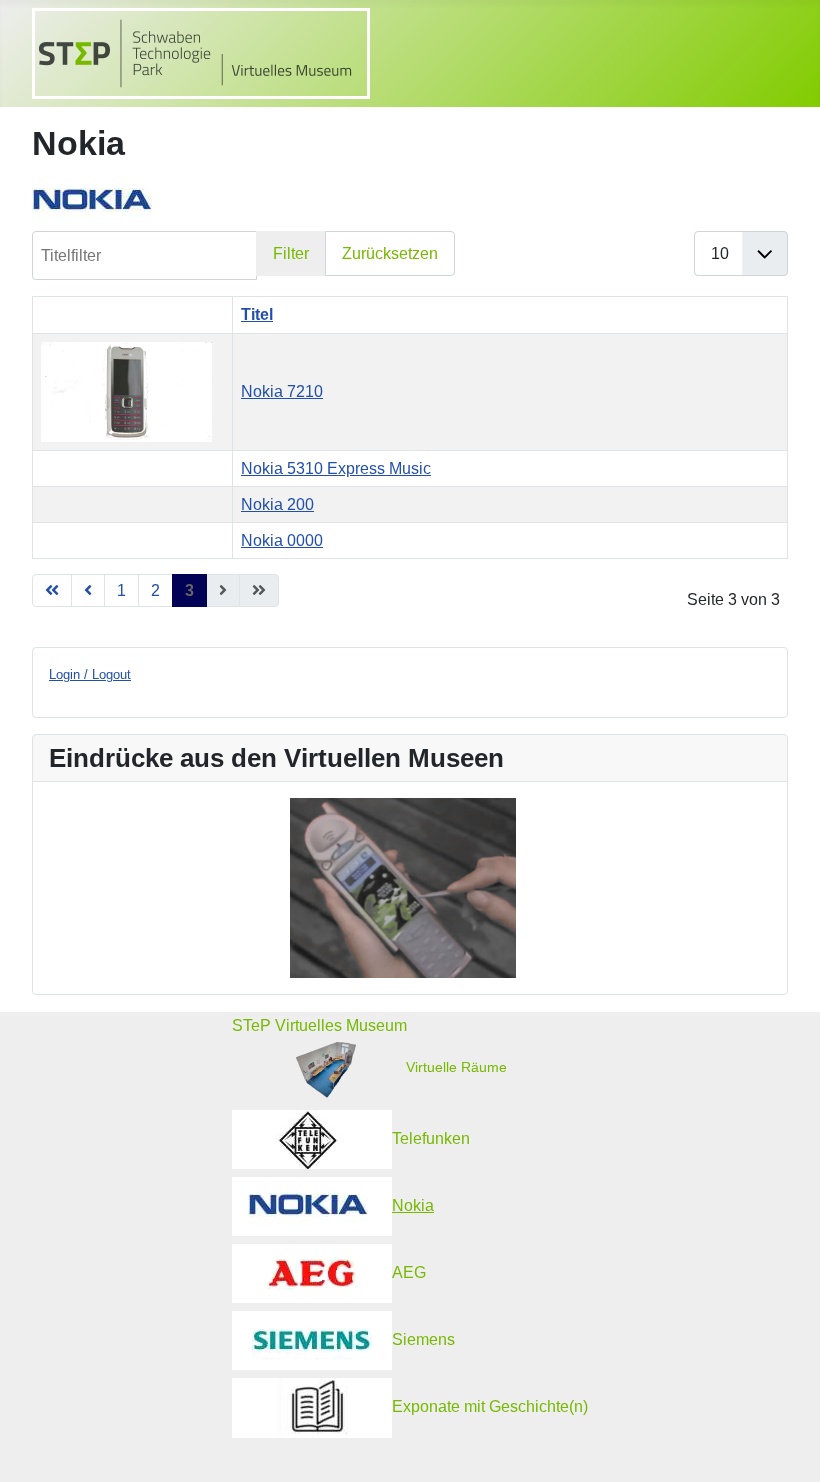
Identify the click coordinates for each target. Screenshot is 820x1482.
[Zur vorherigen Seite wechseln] (88, 590)
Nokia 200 (277, 504)
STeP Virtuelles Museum (319, 1025)
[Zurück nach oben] (785, 1447)
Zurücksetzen (390, 253)
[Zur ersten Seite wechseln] (52, 590)
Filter (291, 253)
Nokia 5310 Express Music (336, 468)
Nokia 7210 (282, 391)
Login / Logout (90, 674)
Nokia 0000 (282, 540)
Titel (257, 314)
